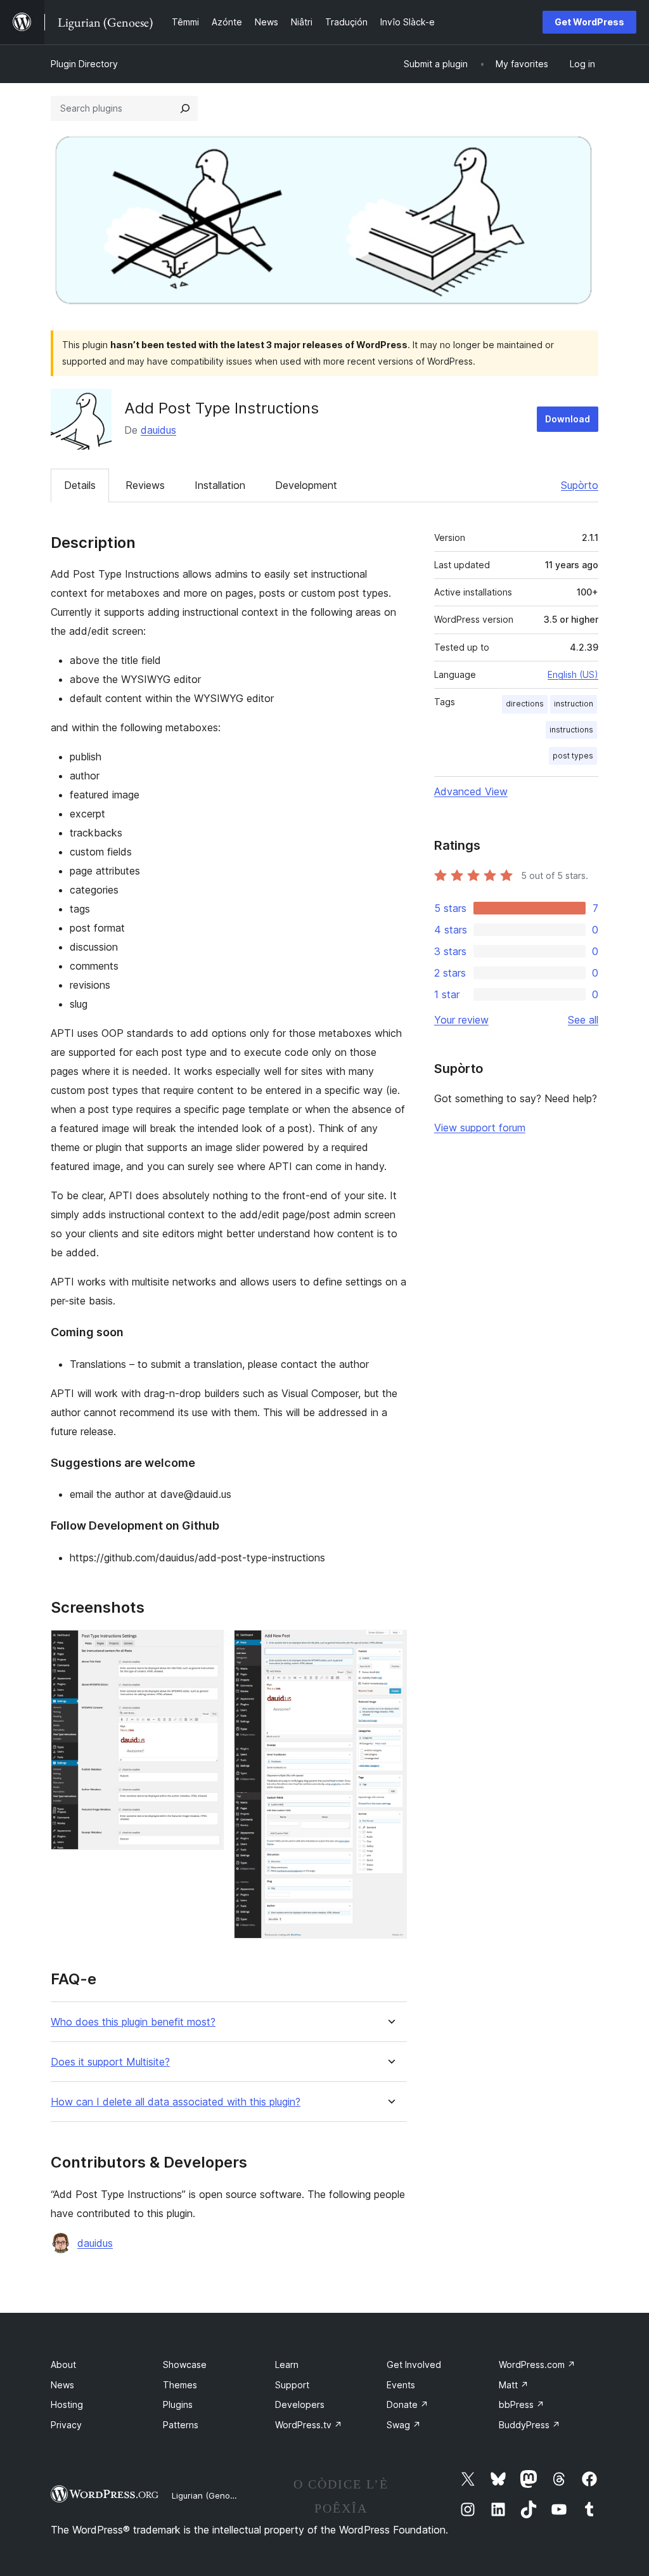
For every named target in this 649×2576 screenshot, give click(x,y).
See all (583, 1020)
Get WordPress (589, 22)
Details (80, 485)
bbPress (522, 2404)
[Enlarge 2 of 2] (390, 1647)
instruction (574, 704)
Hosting (67, 2404)
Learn (287, 2365)
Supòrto (580, 485)
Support (292, 2385)
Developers (300, 2404)
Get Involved (414, 2365)
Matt (514, 2385)
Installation (220, 485)
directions (525, 704)
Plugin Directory (84, 64)
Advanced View (471, 791)
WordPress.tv (309, 2425)
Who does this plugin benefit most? (133, 2022)
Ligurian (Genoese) (209, 2495)
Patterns (181, 2425)
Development (306, 485)
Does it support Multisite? (110, 2062)
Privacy (66, 2425)
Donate (408, 2404)
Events (401, 2385)
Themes (180, 2385)
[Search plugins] (185, 108)
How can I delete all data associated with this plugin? (176, 2102)
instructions (571, 730)
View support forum (480, 1128)
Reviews (145, 485)
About (63, 2365)
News (62, 2385)
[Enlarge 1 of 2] (207, 1647)
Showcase (185, 2365)
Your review (461, 1020)
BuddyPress (530, 2425)
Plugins (178, 2404)
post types (573, 756)
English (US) (573, 674)
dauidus (158, 430)
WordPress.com (537, 2365)
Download (568, 419)
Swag (404, 2425)
